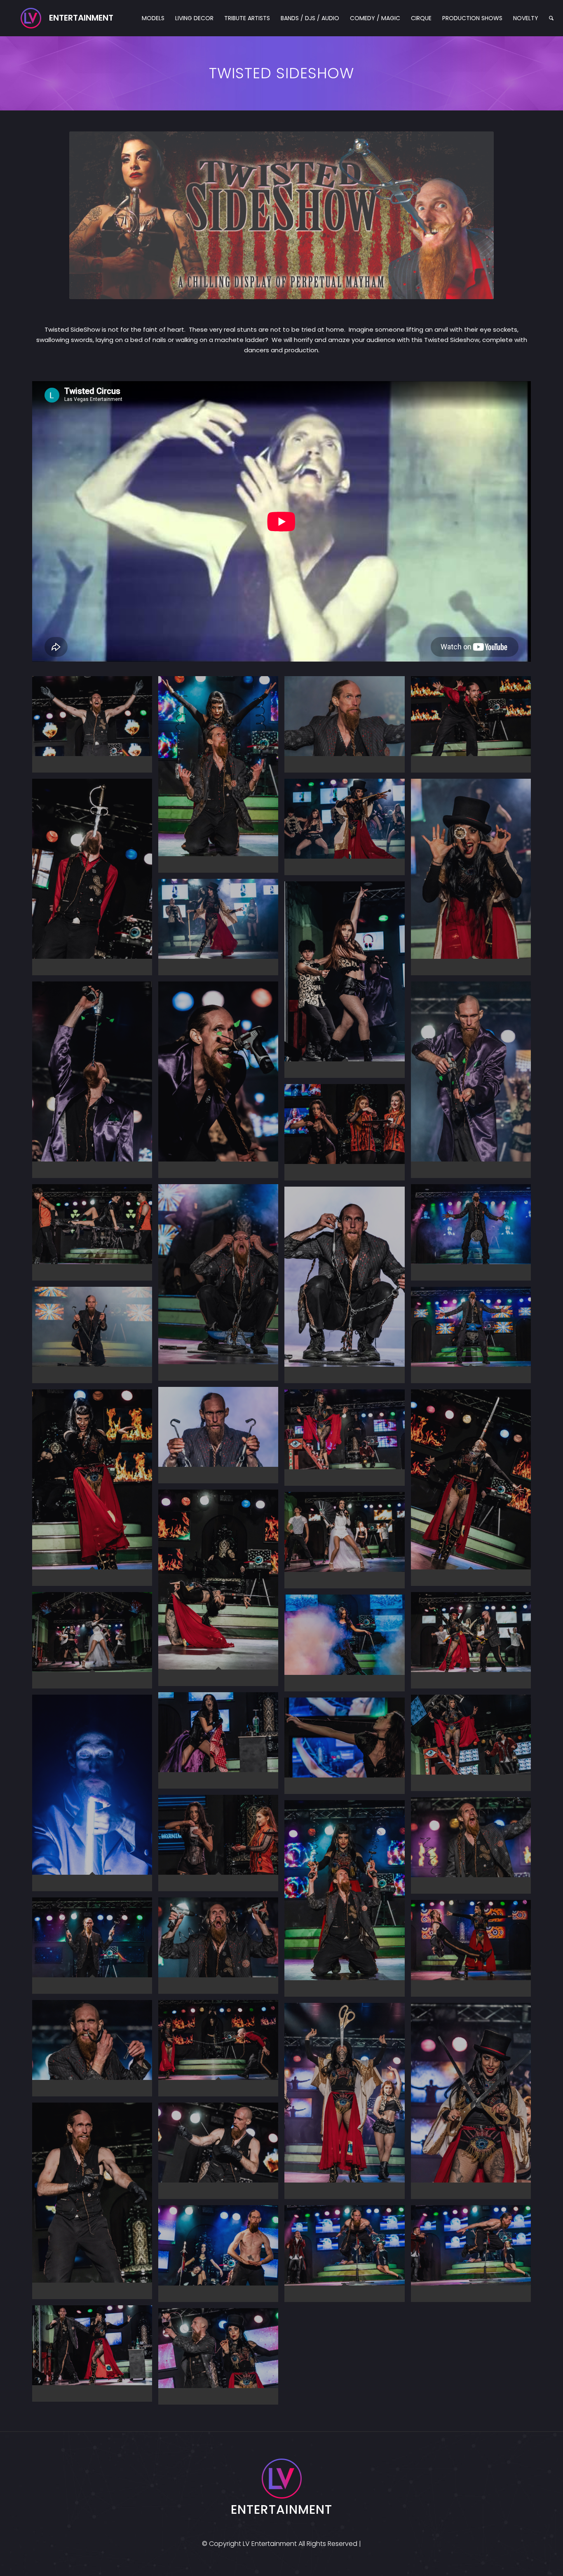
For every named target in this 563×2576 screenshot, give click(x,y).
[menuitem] (153, 18)
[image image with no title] (95, 727)
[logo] (67, 18)
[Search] (551, 18)
